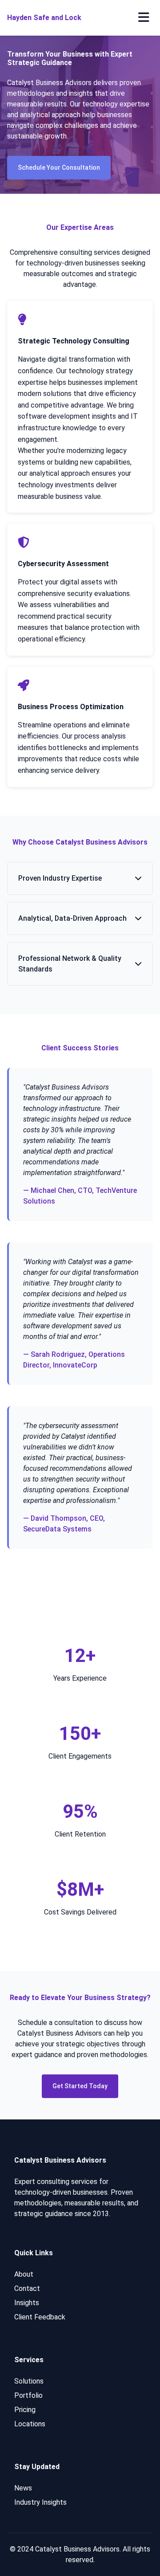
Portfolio (28, 2395)
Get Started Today (80, 2086)
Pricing (25, 2410)
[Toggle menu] (144, 18)
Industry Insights (40, 2502)
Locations (30, 2424)
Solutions (29, 2381)
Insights (27, 2303)
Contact (27, 2288)
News (23, 2488)
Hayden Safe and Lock (44, 18)
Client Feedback (40, 2317)
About (24, 2274)
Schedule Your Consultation (59, 167)
